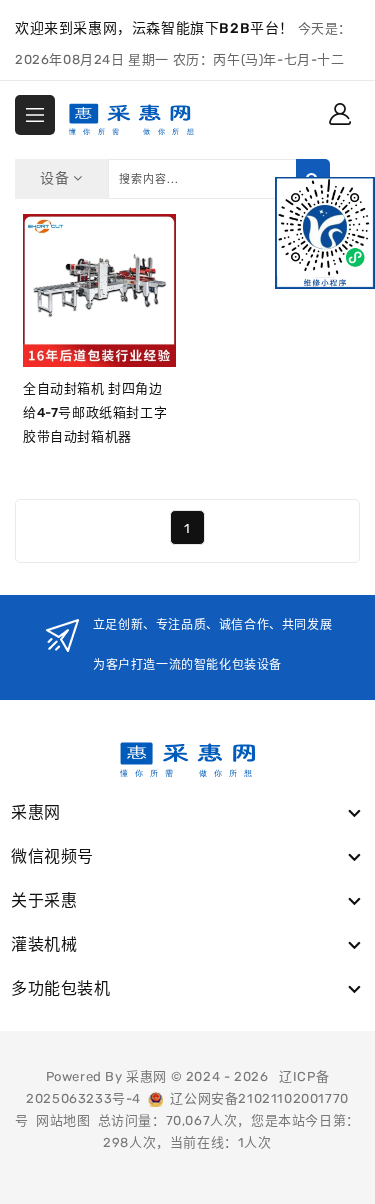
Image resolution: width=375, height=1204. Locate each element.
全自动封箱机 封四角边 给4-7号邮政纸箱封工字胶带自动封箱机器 (95, 412)
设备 (56, 178)
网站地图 (63, 1120)
